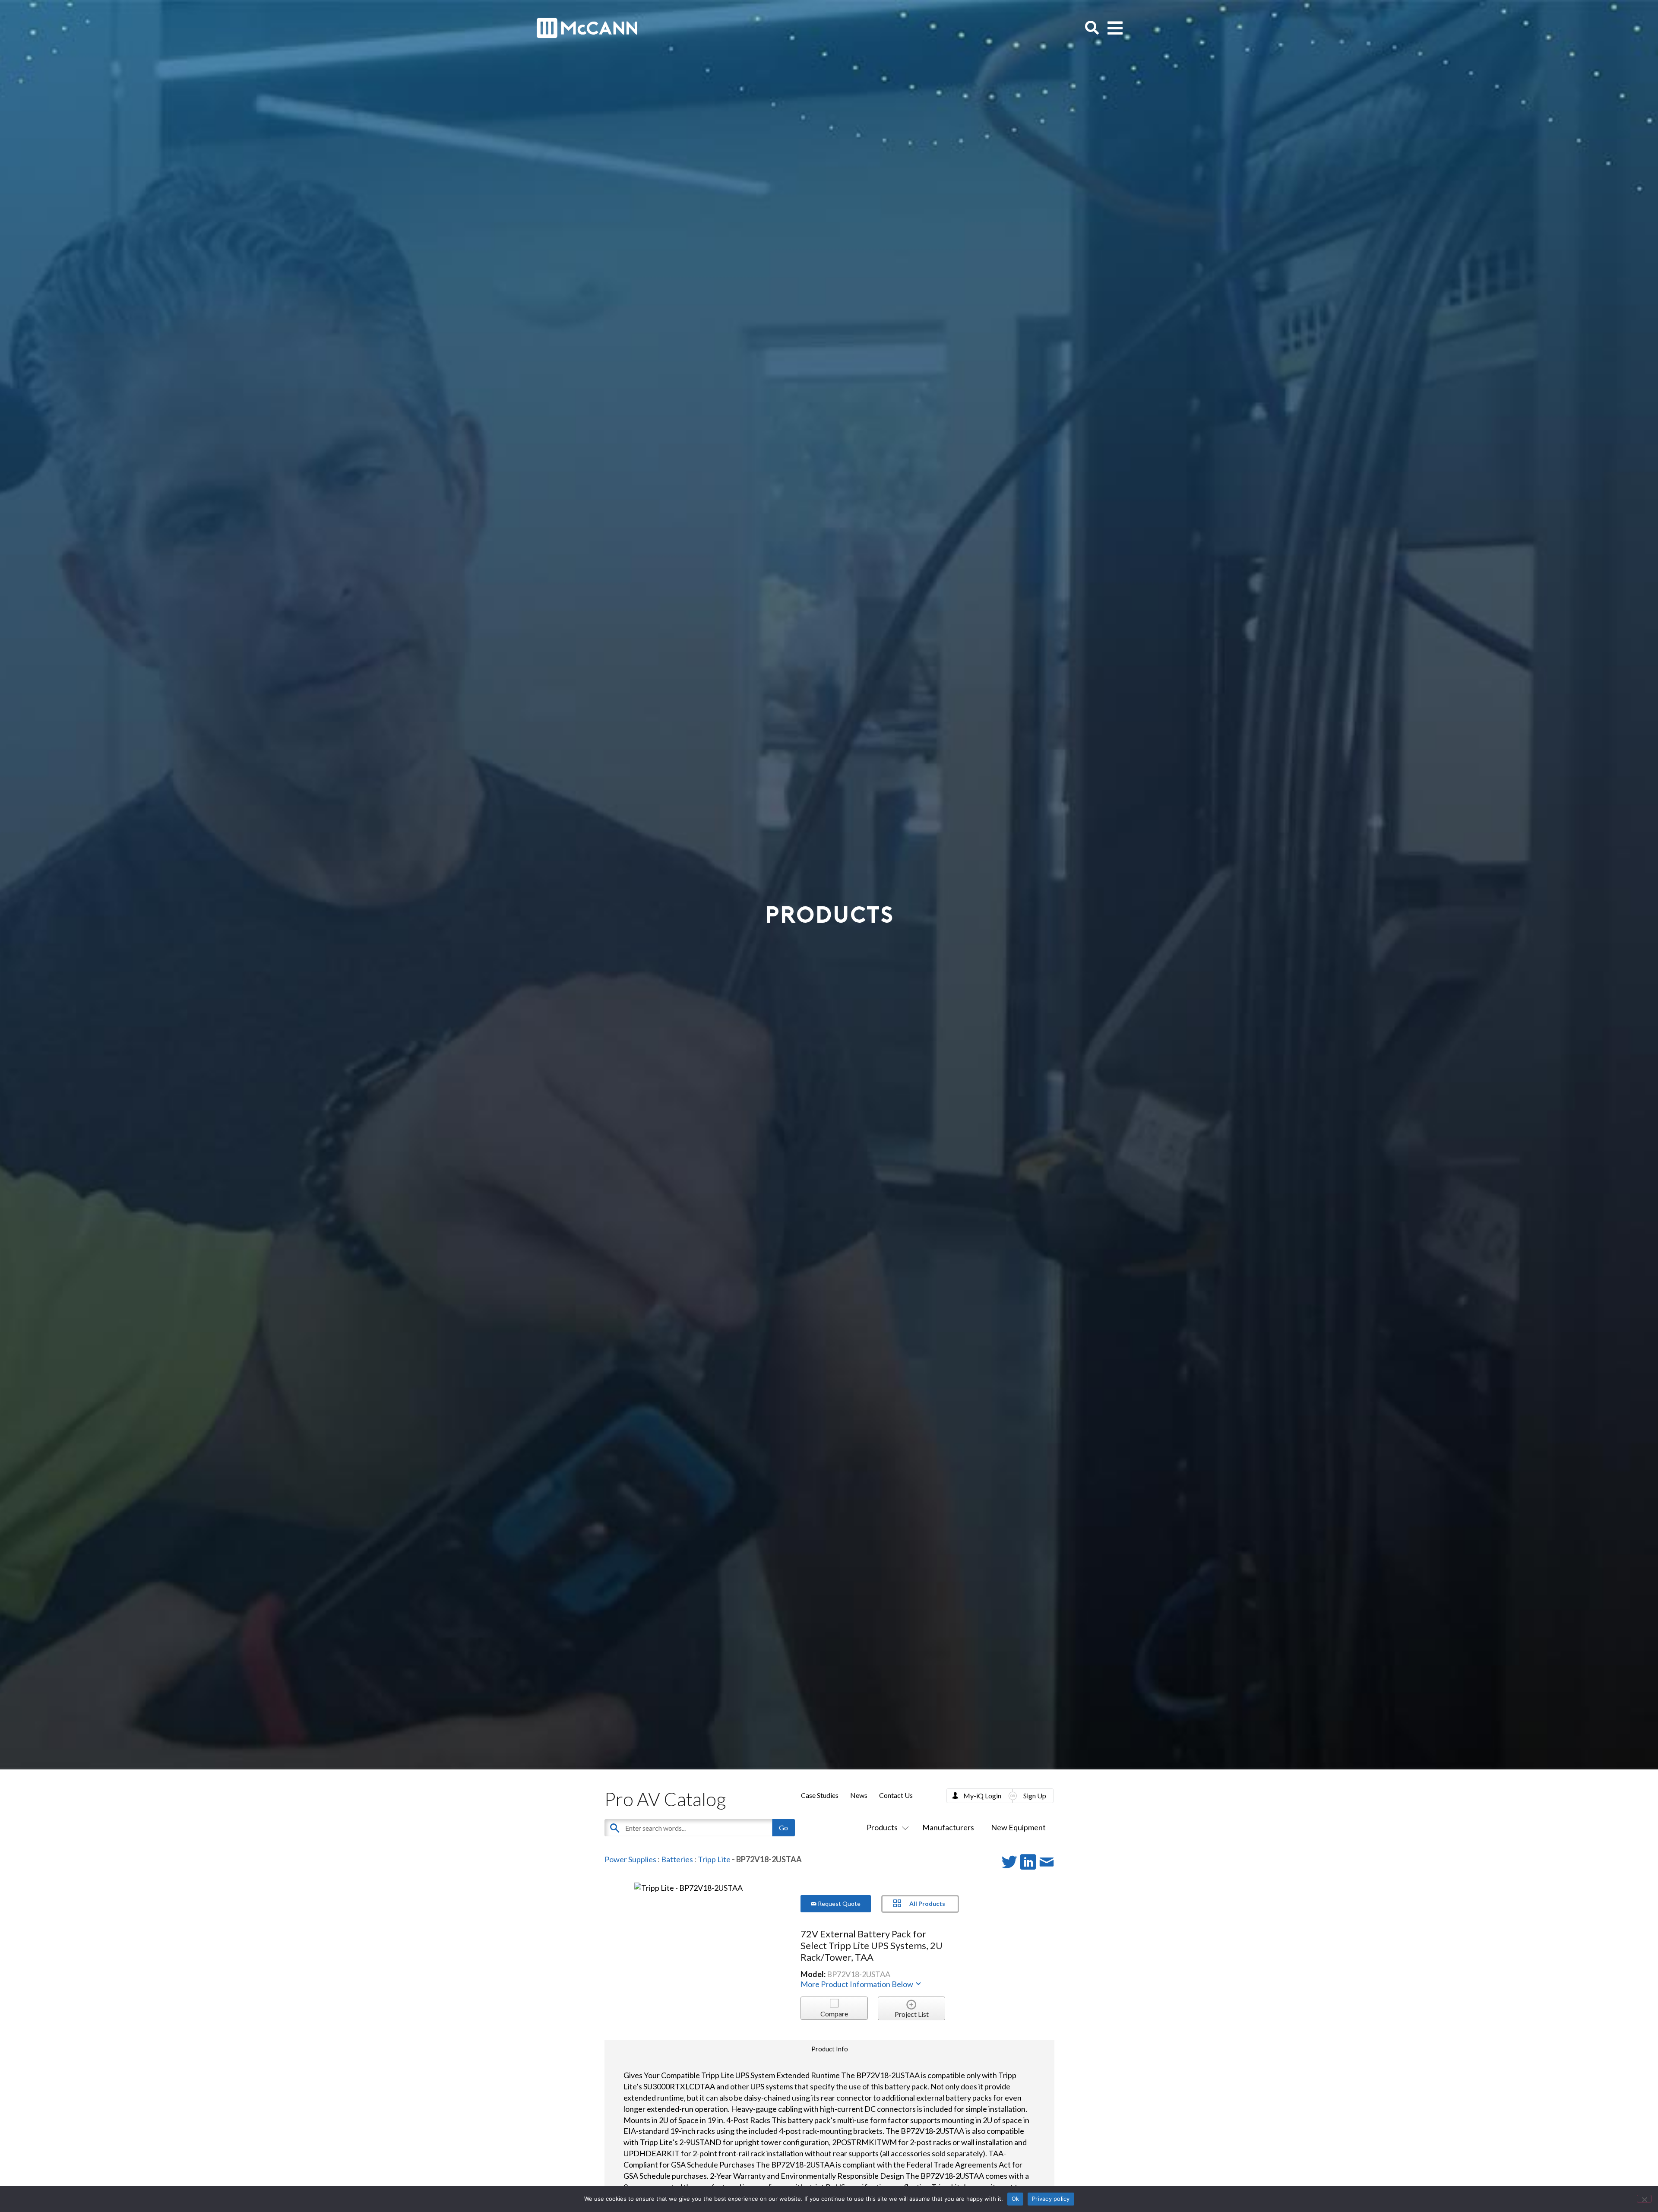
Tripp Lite (714, 1859)
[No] (1644, 2199)
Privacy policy (1051, 2199)
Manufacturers (948, 1827)
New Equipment (1018, 1827)
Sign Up (1035, 1796)
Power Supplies (630, 1859)
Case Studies (820, 1795)
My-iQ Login (982, 1796)
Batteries (677, 1859)
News (859, 1795)
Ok (1016, 2199)
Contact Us (896, 1795)
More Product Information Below (857, 1984)
